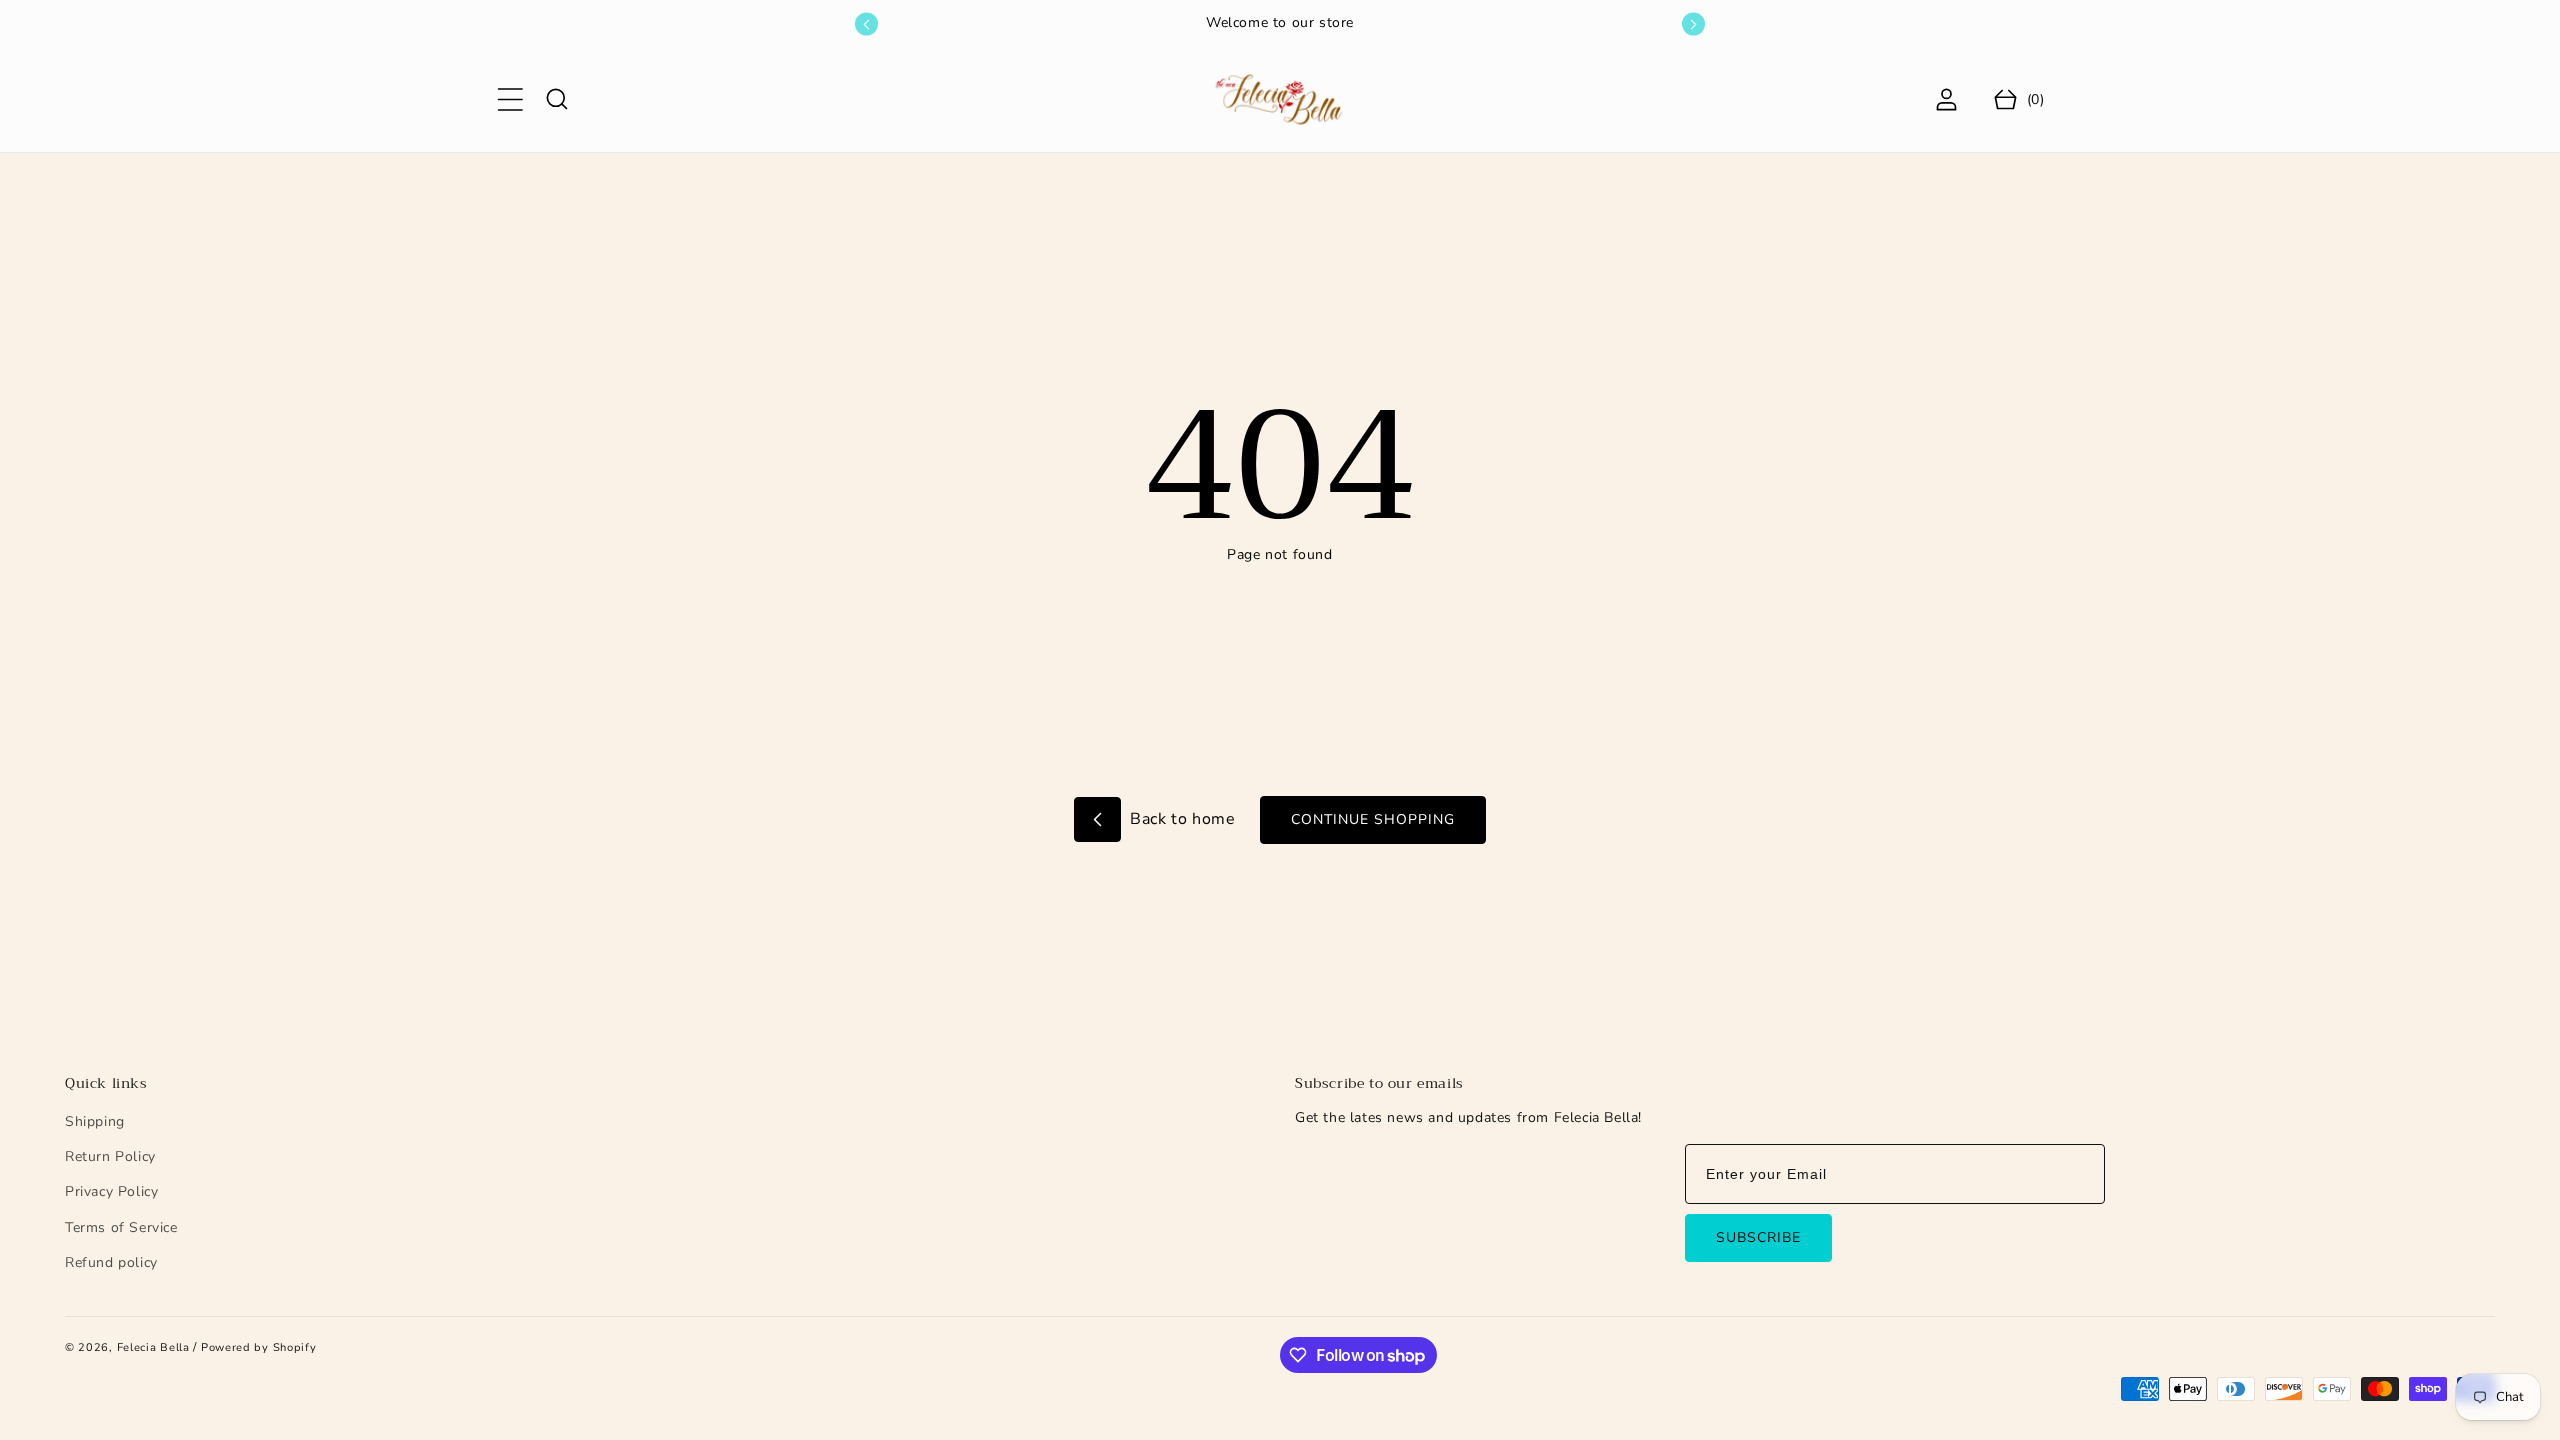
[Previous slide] (866, 24)
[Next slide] (1693, 24)
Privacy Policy (111, 1191)
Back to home (1181, 819)
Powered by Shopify (259, 1347)
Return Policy (110, 1156)
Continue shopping (1373, 819)
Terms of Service (121, 1227)
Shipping (95, 1121)
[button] (510, 99)
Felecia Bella (153, 1347)
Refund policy (111, 1262)
